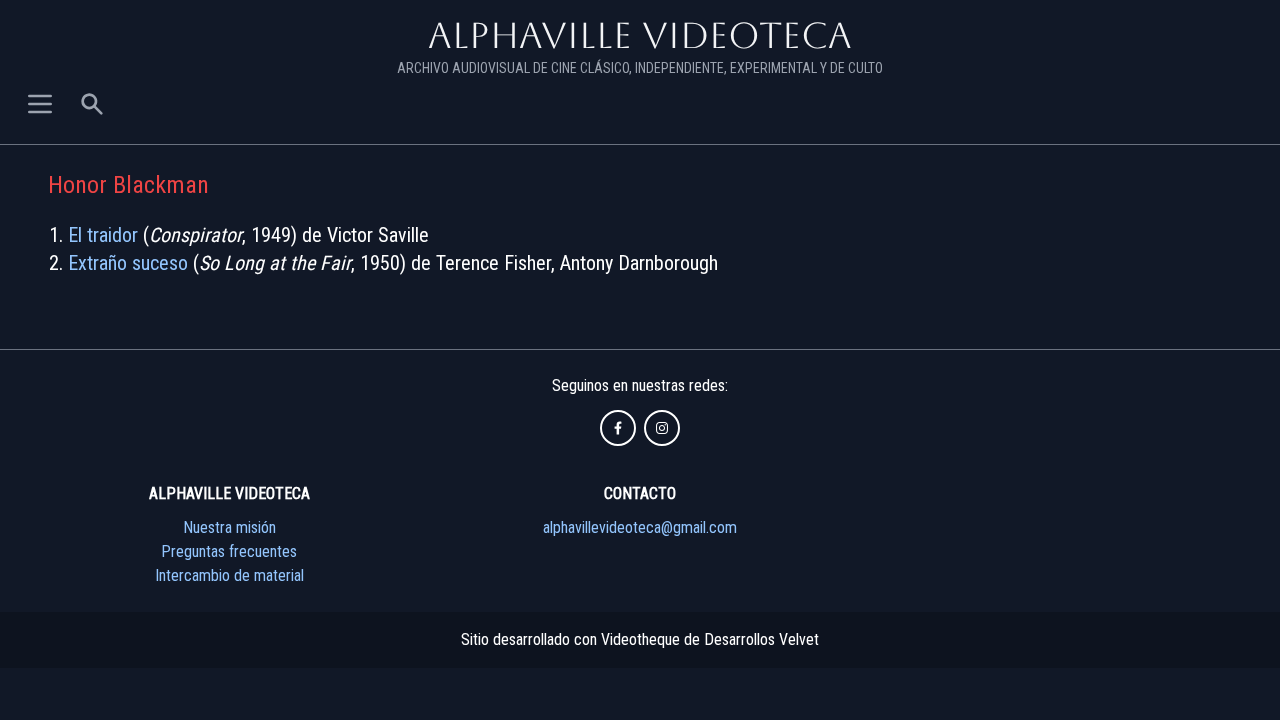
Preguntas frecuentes (229, 551)
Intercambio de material (229, 575)
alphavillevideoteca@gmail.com (640, 527)
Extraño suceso (128, 263)
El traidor (103, 235)
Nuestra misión (229, 527)
